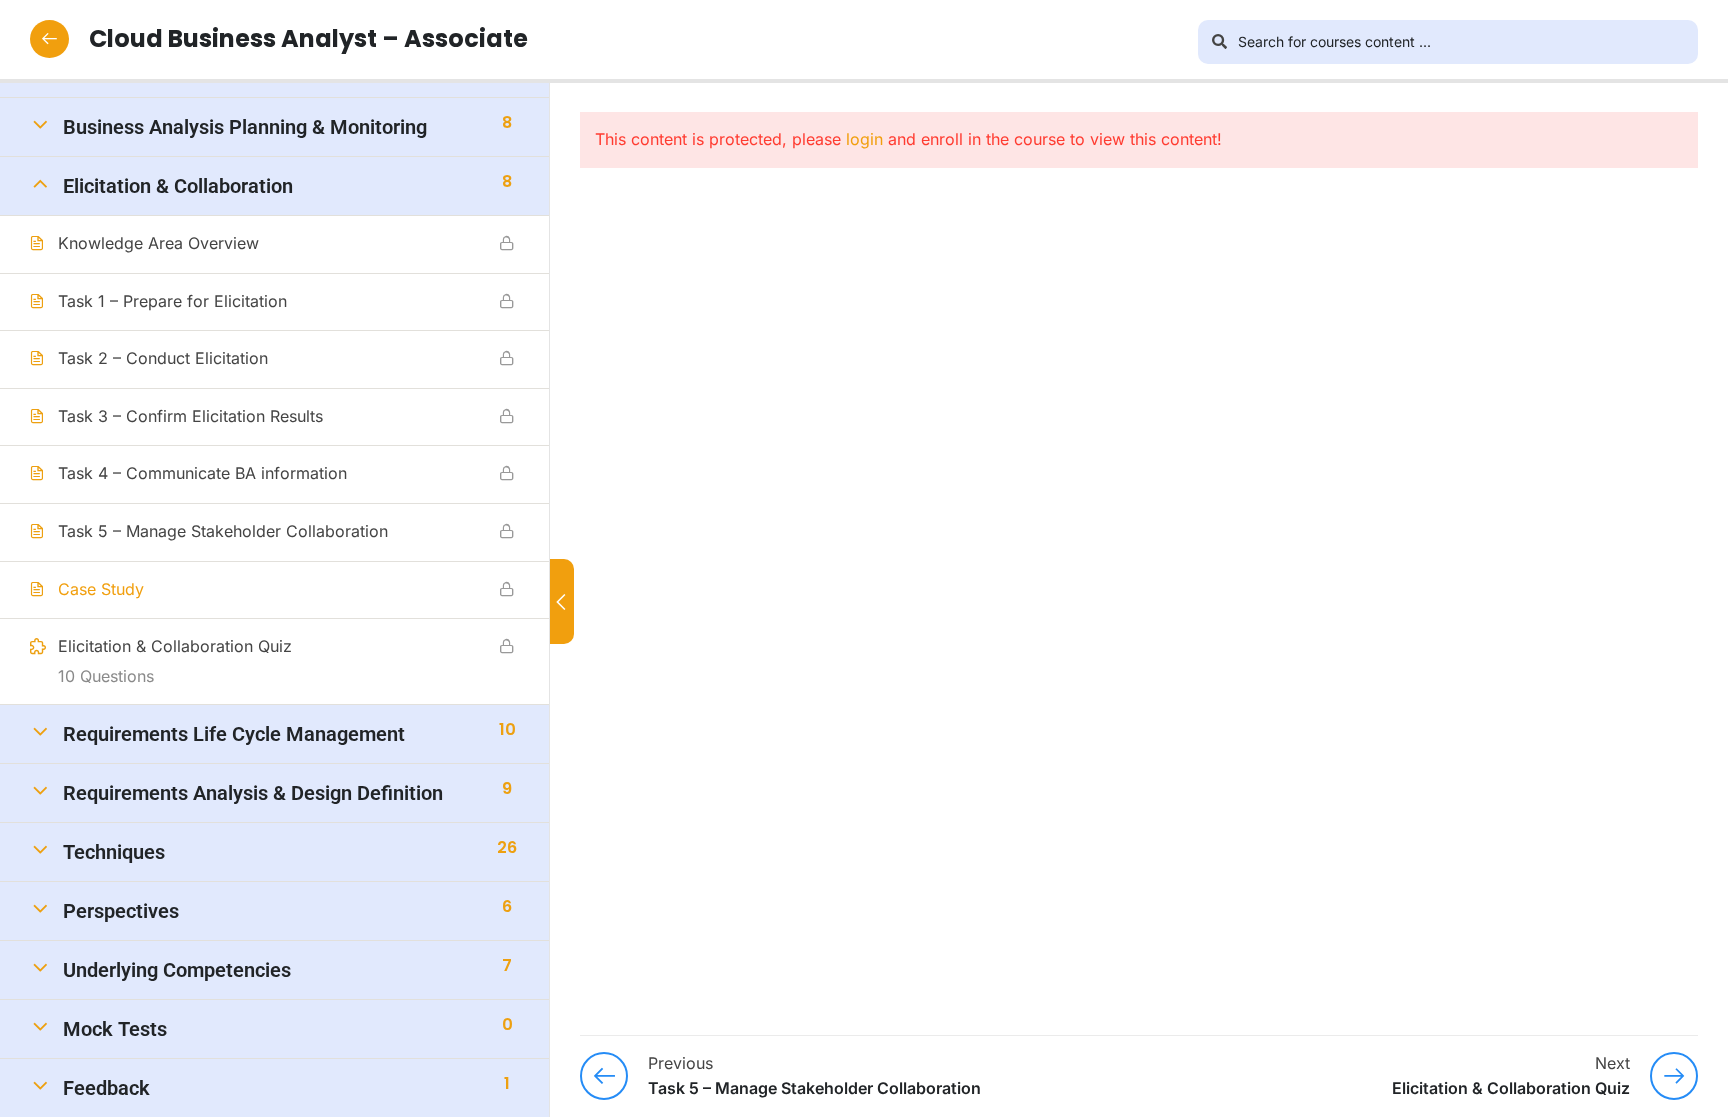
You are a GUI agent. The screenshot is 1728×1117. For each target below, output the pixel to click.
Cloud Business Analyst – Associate (308, 38)
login (864, 139)
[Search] (1220, 42)
